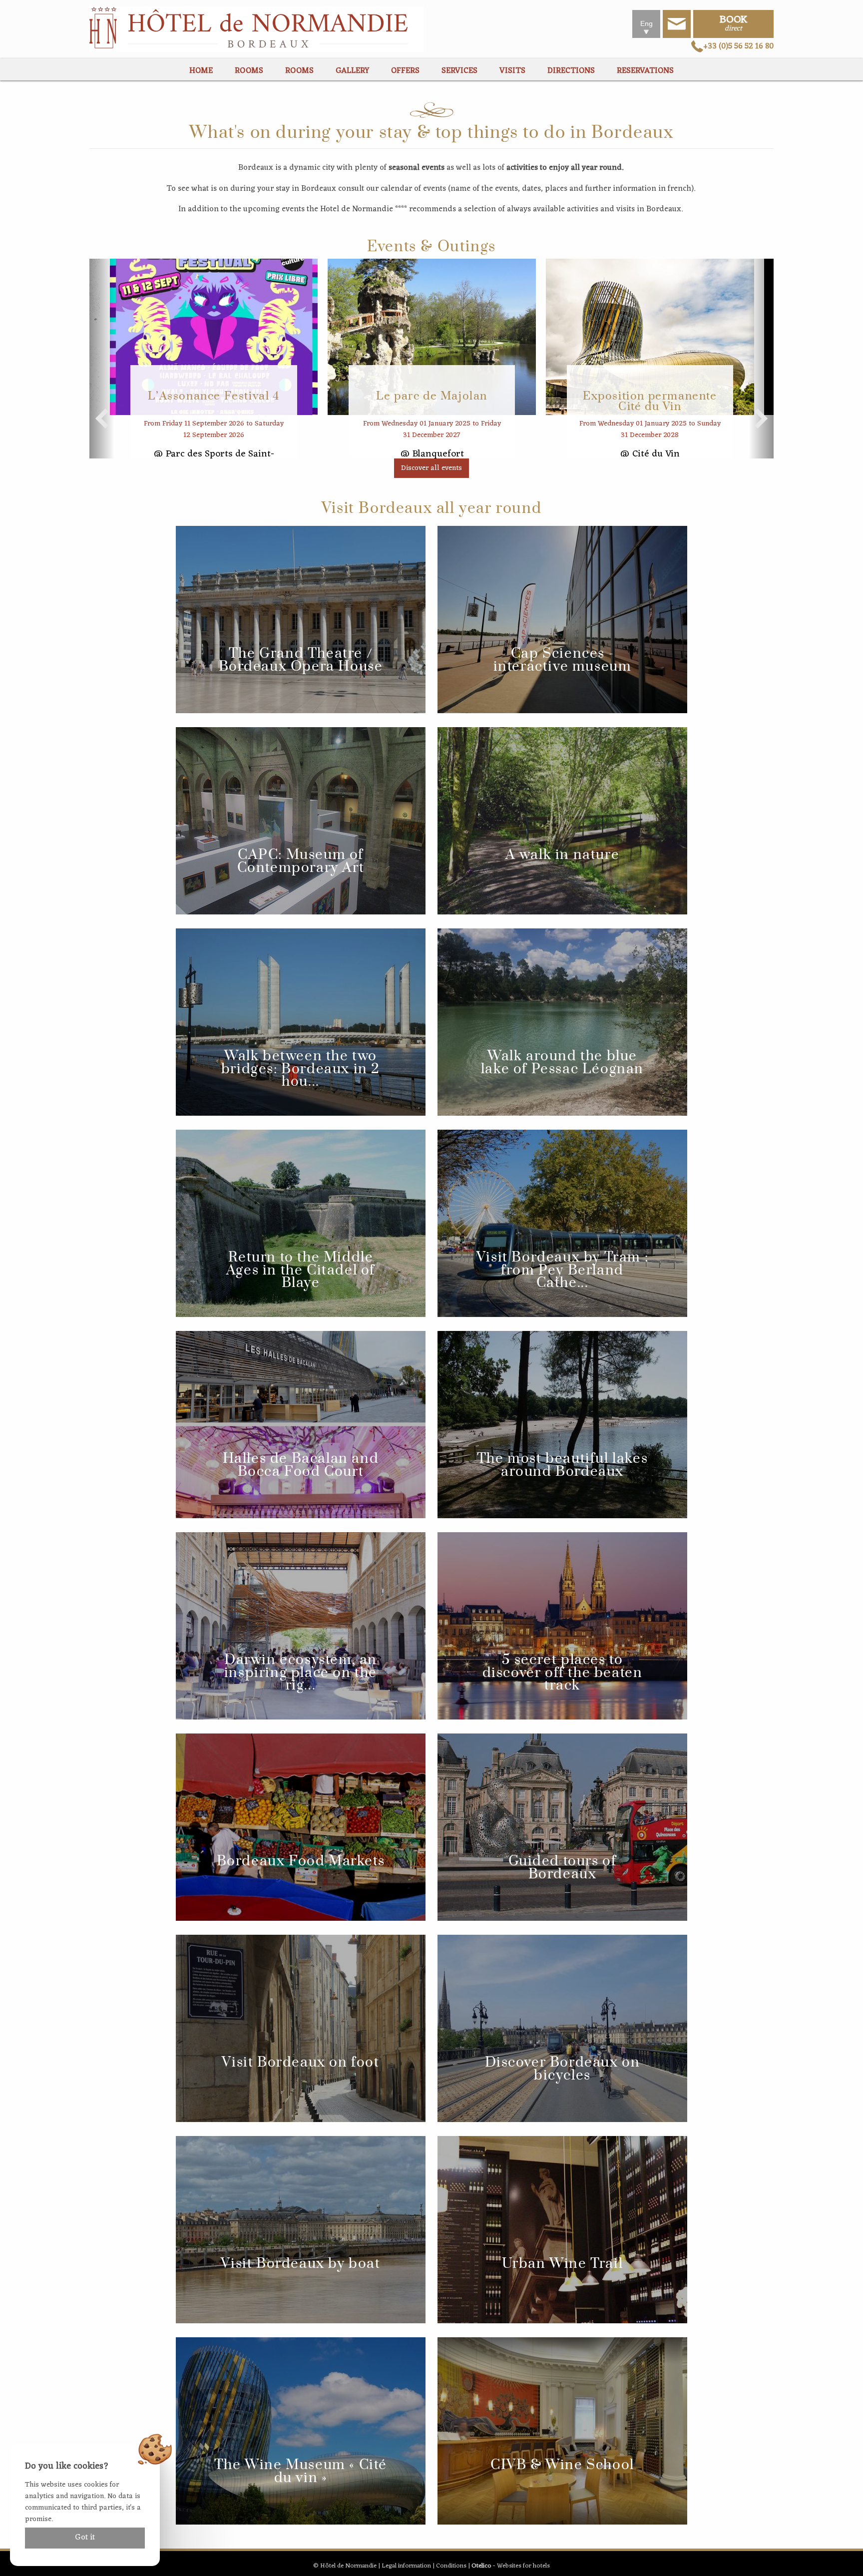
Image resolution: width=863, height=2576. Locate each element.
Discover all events (431, 468)
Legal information (406, 2566)
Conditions (451, 2566)
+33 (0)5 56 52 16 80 (738, 46)
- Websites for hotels (511, 2566)
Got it (85, 2538)
